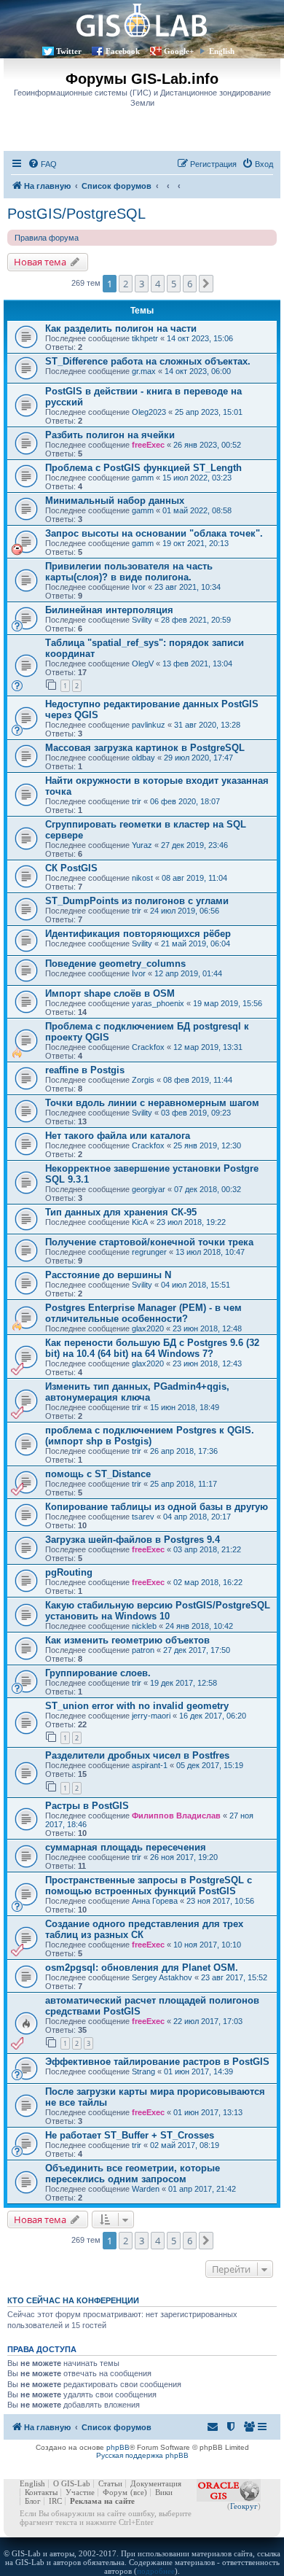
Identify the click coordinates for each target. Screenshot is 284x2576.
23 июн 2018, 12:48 (207, 1328)
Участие (80, 2492)
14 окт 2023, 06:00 (198, 371)
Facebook (123, 51)
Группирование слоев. (98, 1673)
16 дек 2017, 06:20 (213, 1716)
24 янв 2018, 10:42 (199, 1626)
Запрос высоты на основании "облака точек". (154, 533)
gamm (143, 478)
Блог (33, 2501)
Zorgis (143, 1080)
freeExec (148, 445)
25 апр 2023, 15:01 (209, 412)
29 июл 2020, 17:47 (198, 758)
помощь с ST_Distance (98, 1474)
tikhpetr (145, 338)
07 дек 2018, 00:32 (208, 1189)
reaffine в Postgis (85, 1070)
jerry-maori (151, 1716)
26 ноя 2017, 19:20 (184, 1857)
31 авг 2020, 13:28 (207, 725)
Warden (146, 2189)
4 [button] (158, 284)
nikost (142, 878)
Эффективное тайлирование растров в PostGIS (157, 2062)
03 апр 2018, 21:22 (207, 1549)
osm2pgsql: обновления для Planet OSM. (142, 1968)
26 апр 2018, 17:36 (184, 1451)
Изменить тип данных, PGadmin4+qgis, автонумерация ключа (137, 1392)
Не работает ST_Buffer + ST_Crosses (130, 2135)
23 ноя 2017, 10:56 (220, 1901)
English (222, 51)
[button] (206, 284)
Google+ (179, 51)
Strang (143, 2071)
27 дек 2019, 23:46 (194, 845)
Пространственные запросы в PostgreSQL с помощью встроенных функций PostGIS (149, 1886)
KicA (140, 1222)
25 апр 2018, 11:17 (184, 1484)
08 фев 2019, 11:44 (198, 1080)
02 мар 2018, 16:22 (208, 1582)
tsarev (143, 1517)
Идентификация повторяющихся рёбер (138, 934)
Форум (115, 2492)
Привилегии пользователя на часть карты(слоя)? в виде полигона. (129, 572)
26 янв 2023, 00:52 (207, 445)
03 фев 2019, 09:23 (196, 1113)
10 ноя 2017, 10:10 (207, 1945)
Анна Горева (155, 1901)
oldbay (143, 758)
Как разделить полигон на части (121, 328)
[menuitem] (42, 164)
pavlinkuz (149, 725)
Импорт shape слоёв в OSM (110, 993)
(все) (139, 2492)
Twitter (69, 51)
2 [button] (126, 284)
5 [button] (174, 284)
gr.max (144, 371)
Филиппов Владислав (176, 1816)
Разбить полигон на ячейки (110, 435)
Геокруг (244, 2506)
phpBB (118, 2447)
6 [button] (190, 284)
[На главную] (142, 20)
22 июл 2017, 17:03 (208, 2021)
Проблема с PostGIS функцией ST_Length (143, 468)
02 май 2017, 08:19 (185, 2145)
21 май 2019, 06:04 (196, 943)
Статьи (110, 2483)
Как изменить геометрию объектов (127, 1640)
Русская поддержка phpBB (142, 2455)
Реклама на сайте (102, 2501)
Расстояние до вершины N (108, 1275)
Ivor (139, 587)
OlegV (143, 664)
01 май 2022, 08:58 (197, 510)
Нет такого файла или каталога (118, 1136)
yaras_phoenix (158, 1003)
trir (137, 801)
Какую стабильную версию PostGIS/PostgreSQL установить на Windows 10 (158, 1611)
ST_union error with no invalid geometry (137, 1706)
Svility (142, 620)
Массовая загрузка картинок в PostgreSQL (145, 748)
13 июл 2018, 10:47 (210, 1252)
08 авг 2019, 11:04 (194, 878)
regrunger (149, 1252)
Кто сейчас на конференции (73, 2300)
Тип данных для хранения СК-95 (121, 1212)
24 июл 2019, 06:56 (185, 911)
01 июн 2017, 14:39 (198, 2071)
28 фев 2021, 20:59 (196, 620)
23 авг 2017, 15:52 (234, 1977)
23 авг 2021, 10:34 (188, 587)
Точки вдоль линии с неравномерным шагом (152, 1103)
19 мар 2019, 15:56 (228, 1003)
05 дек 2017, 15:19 (210, 1765)
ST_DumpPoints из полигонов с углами (137, 901)
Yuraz (142, 845)
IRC (55, 2501)
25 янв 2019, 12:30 (207, 1145)
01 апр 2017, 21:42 (202, 2189)
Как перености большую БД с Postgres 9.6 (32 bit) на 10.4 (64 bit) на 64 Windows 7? (152, 1348)
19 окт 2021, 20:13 (196, 543)
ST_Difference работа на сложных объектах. (148, 361)
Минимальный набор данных (115, 501)
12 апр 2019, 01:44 (188, 973)
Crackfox (148, 1047)
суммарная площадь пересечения (126, 1847)
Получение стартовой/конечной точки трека (149, 1242)
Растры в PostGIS (87, 1806)
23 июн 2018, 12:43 (207, 1363)
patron (143, 1650)
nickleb (144, 1626)
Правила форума (47, 238)
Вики (164, 2492)
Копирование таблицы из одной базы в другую (157, 1507)
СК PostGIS (71, 868)
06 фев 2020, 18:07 (185, 801)
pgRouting (69, 1572)
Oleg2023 (149, 412)
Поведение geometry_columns (115, 964)
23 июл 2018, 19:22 (191, 1222)
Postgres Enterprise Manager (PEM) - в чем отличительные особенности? (143, 1313)
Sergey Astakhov (162, 1977)
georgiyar (149, 1189)
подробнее (156, 2571)
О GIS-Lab (72, 2483)
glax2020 (148, 1328)
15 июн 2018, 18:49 (185, 1407)
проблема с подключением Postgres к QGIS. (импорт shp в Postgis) (150, 1436)
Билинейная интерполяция (109, 610)
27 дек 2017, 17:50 (197, 1650)
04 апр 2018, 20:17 (197, 1517)
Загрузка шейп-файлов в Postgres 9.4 (133, 1540)
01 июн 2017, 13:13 (208, 2112)
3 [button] (142, 284)
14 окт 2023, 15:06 (200, 338)
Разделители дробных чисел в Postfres (137, 1755)
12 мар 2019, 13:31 (208, 1047)
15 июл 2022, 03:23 (197, 478)
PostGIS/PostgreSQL (76, 214)
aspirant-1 (150, 1765)
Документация (156, 2483)
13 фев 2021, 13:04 (197, 664)
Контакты (41, 2492)
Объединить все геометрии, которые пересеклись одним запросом (133, 2174)
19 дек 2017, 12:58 (184, 1683)
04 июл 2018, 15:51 (196, 1285)
